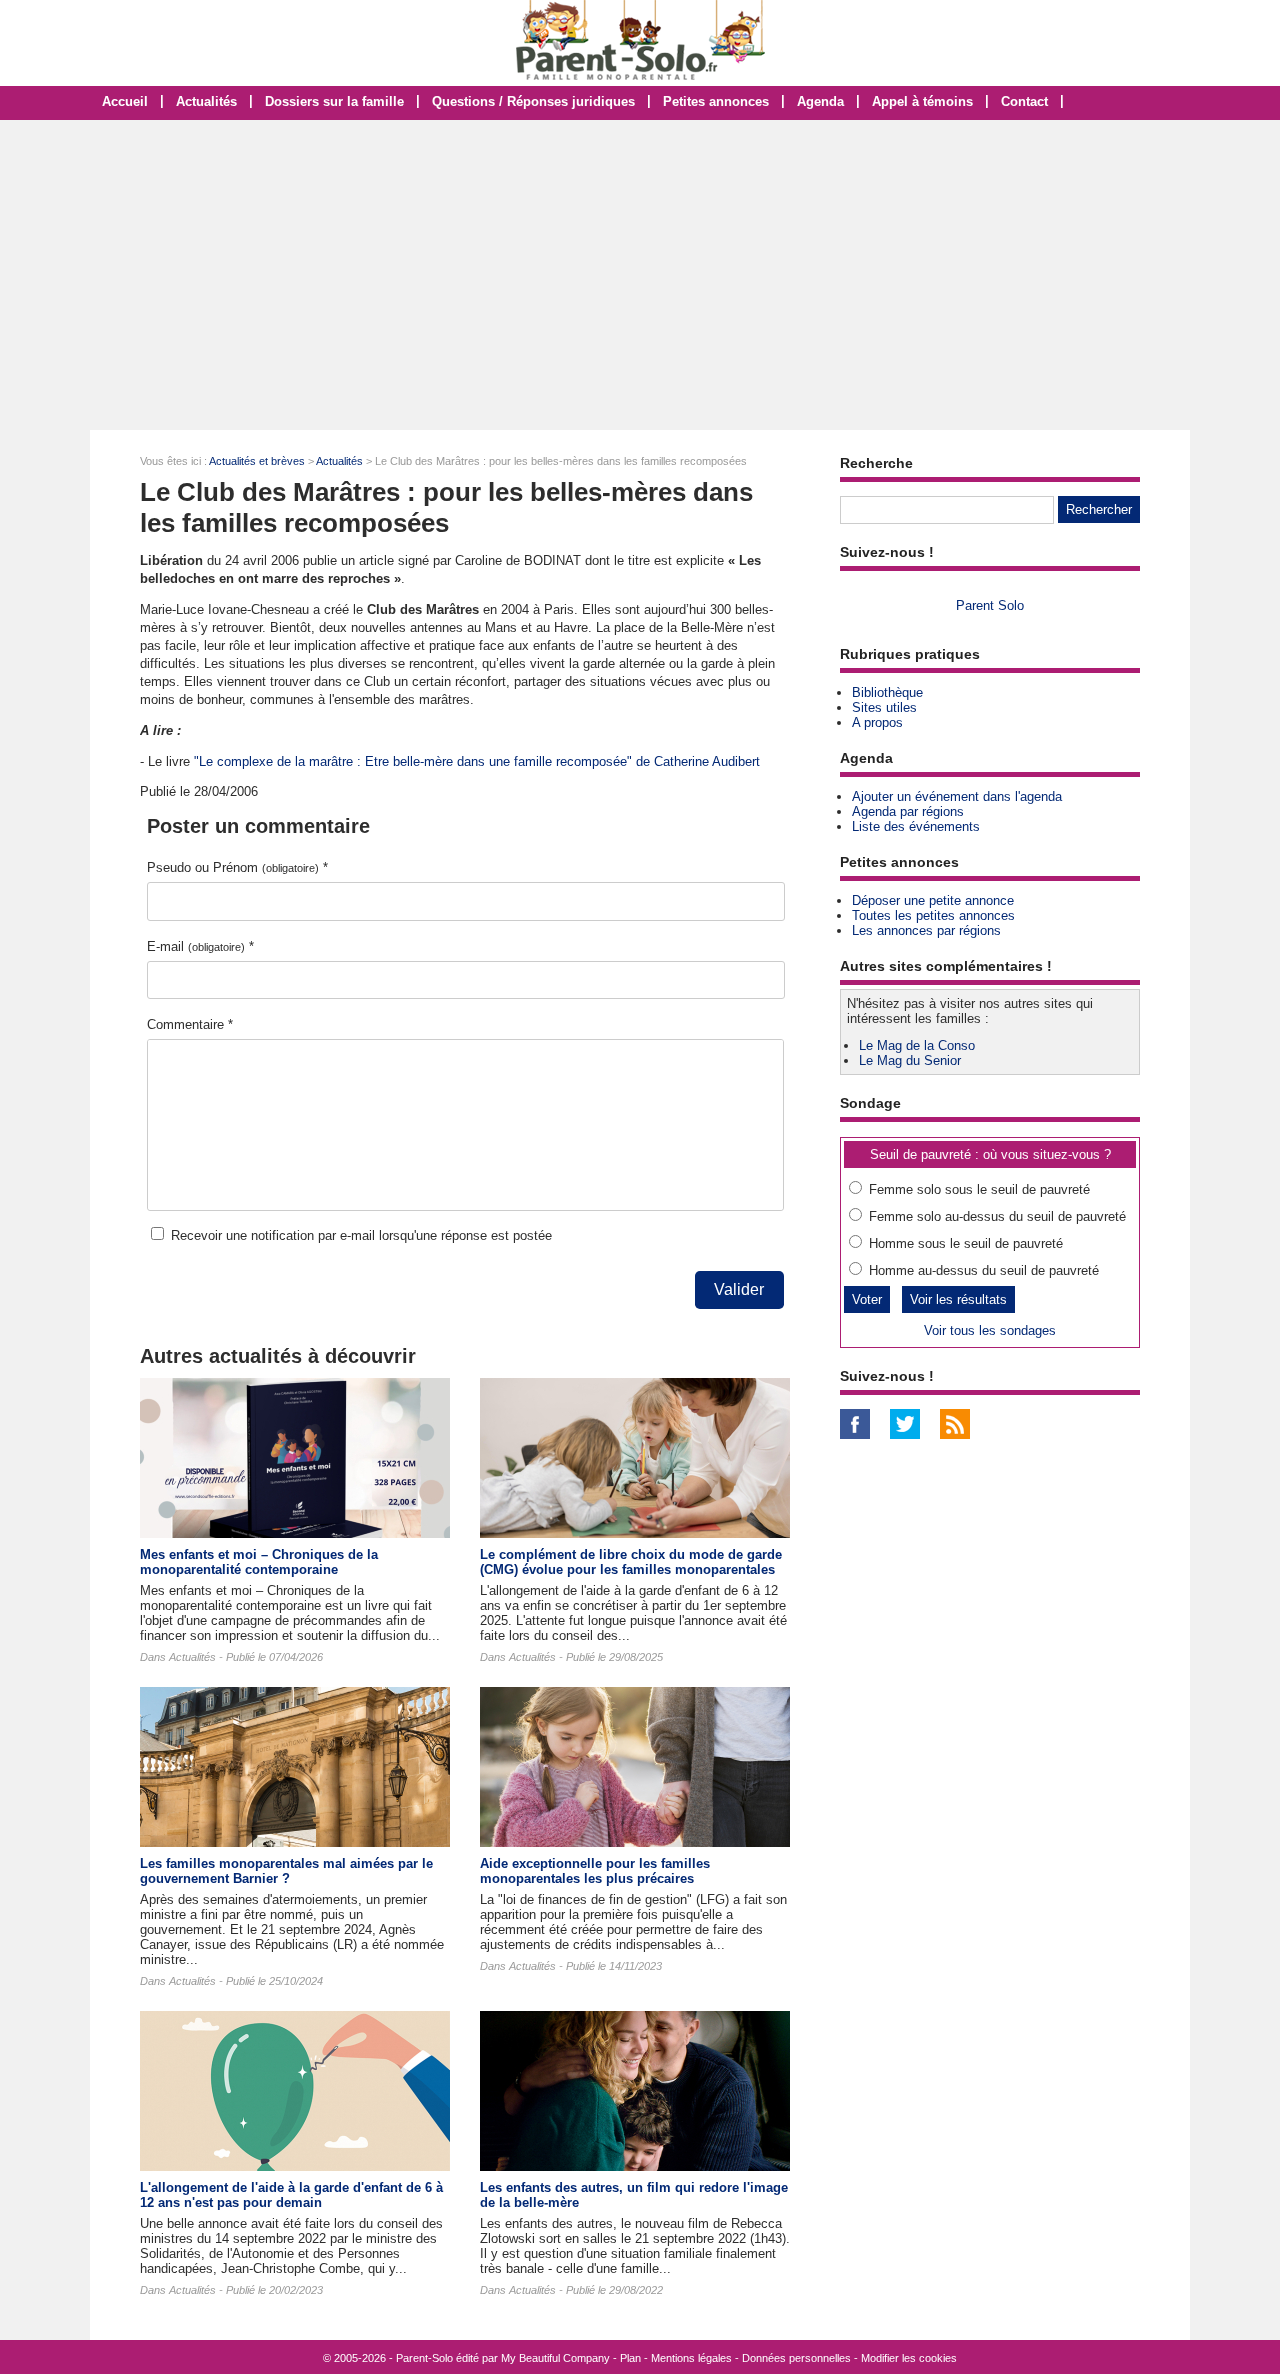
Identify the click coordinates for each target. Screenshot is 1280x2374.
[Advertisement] (640, 275)
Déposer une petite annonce (933, 900)
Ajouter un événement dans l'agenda (957, 796)
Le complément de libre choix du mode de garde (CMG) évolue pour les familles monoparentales (631, 1562)
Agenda (820, 101)
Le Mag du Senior (910, 1060)
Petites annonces (716, 101)
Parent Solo (990, 605)
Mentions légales (691, 2358)
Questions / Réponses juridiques (533, 101)
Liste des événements (916, 826)
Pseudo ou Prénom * (237, 867)
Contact (1024, 101)
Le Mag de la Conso (917, 1045)
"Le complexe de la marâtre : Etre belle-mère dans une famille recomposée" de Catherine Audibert (477, 761)
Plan (630, 2358)
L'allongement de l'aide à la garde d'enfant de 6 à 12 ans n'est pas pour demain (291, 2195)
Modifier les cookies (909, 2358)
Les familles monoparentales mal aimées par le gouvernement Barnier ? (286, 1871)
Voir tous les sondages (990, 1330)
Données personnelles (796, 2358)
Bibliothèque (887, 692)
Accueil (125, 101)
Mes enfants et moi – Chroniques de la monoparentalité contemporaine (259, 1562)
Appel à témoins (922, 101)
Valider (739, 1289)
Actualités (206, 101)
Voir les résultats (958, 1299)
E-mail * (200, 946)
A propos (877, 722)
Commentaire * (190, 1024)
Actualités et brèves (257, 461)
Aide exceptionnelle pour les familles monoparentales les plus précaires (595, 1871)
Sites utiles (884, 707)
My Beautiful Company (555, 2358)
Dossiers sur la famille (334, 101)
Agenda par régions (908, 811)
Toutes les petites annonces (933, 915)
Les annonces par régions (926, 930)
